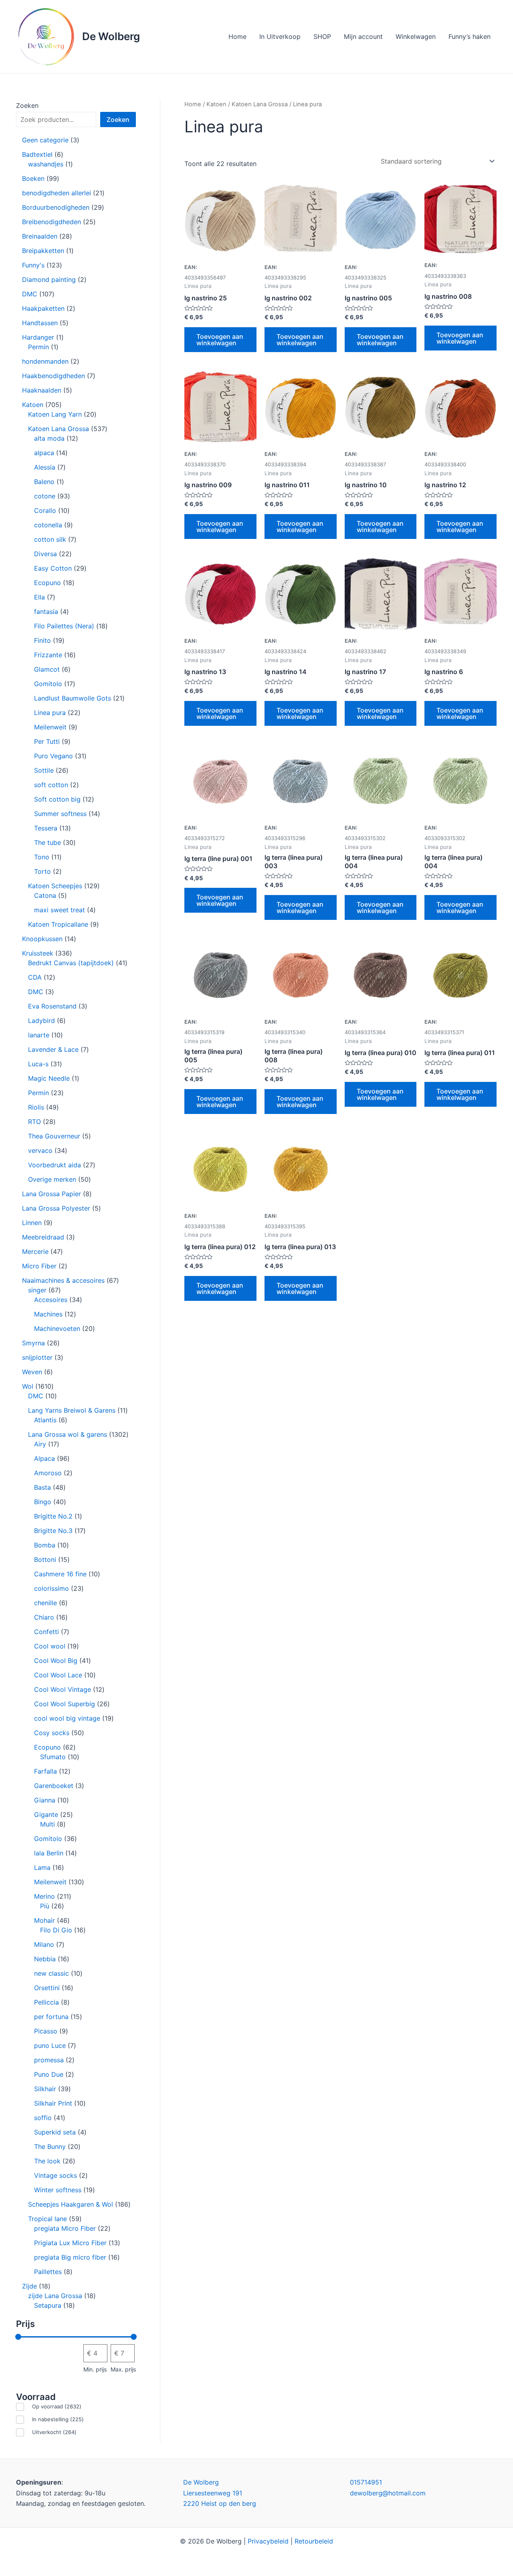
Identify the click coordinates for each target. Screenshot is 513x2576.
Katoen (216, 104)
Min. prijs (95, 2369)
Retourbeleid (314, 2541)
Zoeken (27, 105)
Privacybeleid (268, 2541)
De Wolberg (111, 36)
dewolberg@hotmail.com (388, 2493)
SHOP (322, 36)
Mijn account (363, 36)
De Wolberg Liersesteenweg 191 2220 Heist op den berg (220, 2493)
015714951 (366, 2482)
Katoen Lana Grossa (260, 104)
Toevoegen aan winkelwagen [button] (220, 340)
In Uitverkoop (280, 36)
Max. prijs (123, 2369)
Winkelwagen (416, 36)
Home (237, 36)
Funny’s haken (470, 36)
